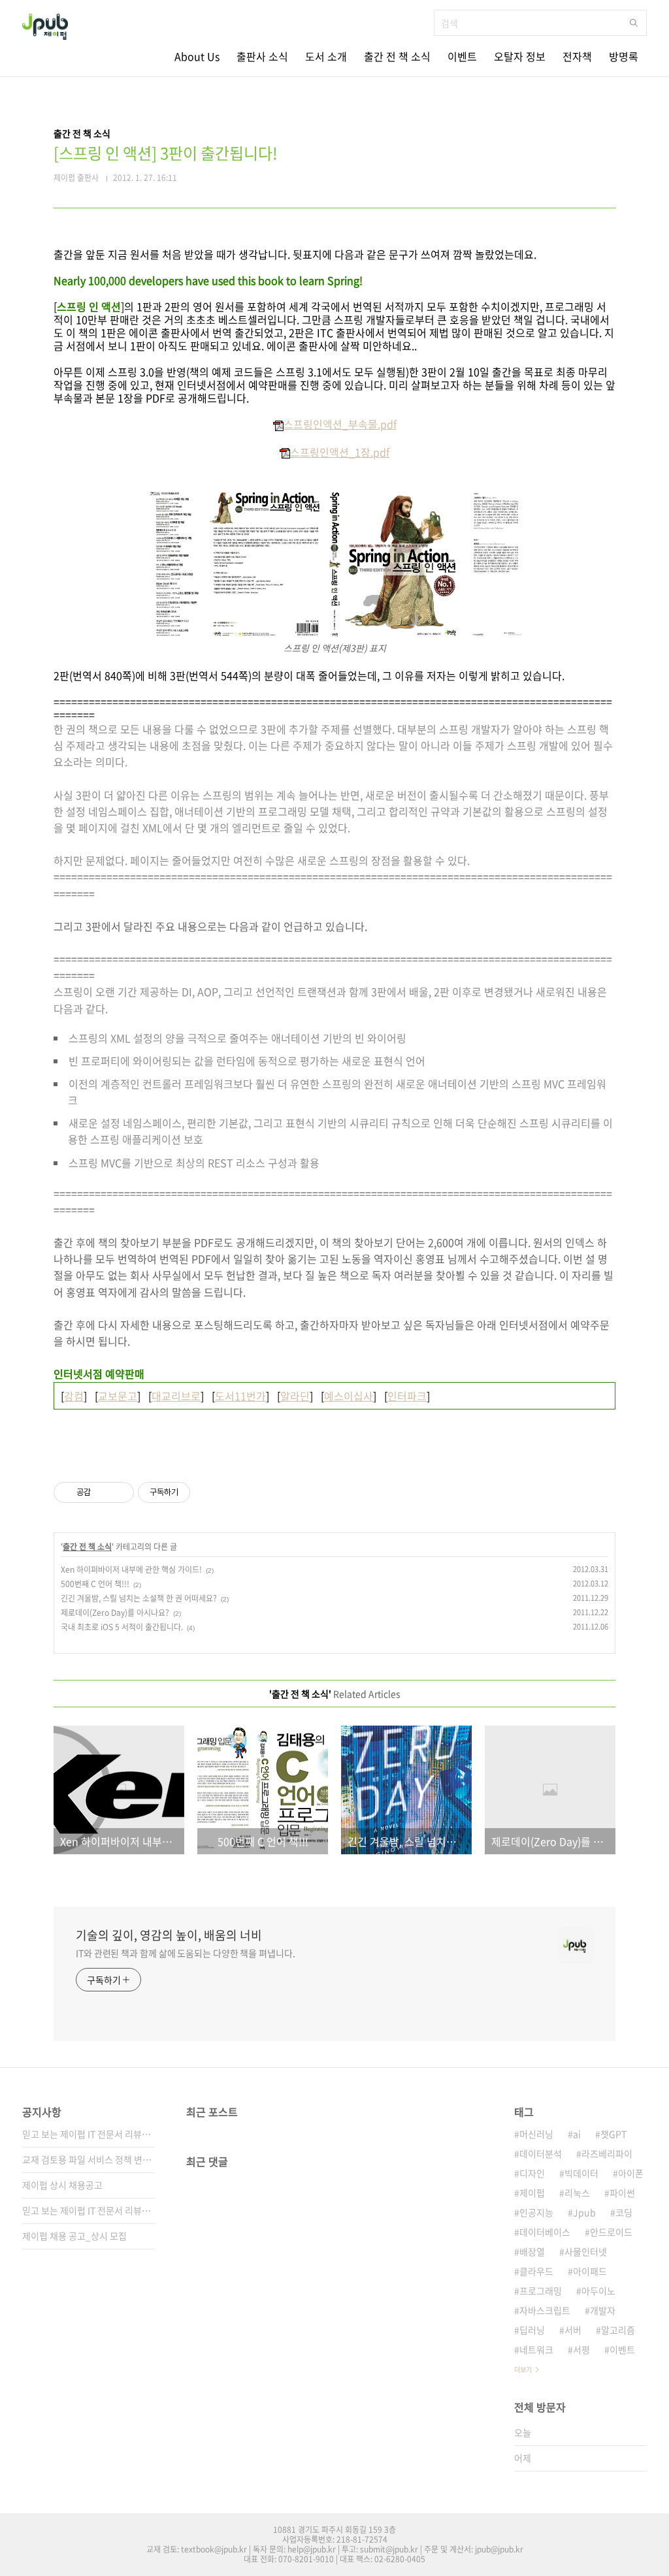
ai (577, 2134)
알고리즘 (618, 2330)
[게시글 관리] (119, 1492)
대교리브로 (176, 1396)
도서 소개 (326, 56)
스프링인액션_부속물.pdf (340, 424)
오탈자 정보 (520, 56)
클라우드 (536, 2271)
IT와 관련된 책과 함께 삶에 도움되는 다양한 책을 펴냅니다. (186, 1953)
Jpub (584, 2212)
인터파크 (407, 1396)
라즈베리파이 (607, 2153)
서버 (573, 2330)
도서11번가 (240, 1396)
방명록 (624, 56)
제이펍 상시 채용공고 (62, 2185)
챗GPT (613, 2134)
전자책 (577, 56)
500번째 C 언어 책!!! (95, 1584)
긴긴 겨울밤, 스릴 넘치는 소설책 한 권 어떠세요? (139, 1598)
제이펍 (532, 2193)
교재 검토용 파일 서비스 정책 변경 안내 (89, 2159)
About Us (197, 56)
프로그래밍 (541, 2291)
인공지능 (536, 2212)
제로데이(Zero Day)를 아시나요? (115, 1613)
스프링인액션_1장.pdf (340, 452)
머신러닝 (536, 2134)
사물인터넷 (586, 2251)
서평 (581, 2349)
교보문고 (118, 1396)
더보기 (523, 2369)
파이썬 (622, 2193)
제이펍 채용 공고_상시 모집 (74, 2236)
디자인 (532, 2173)
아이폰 (631, 2173)
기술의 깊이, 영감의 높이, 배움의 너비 (169, 1935)
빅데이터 (581, 2173)
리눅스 (577, 2193)
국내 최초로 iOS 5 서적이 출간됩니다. (122, 1627)
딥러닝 (532, 2330)
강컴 (74, 1396)
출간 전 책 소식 (397, 56)
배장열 (532, 2251)
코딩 (624, 2212)
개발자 (603, 2310)
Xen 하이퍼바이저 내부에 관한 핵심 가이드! (131, 1570)
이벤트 (462, 56)
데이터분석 (541, 2153)
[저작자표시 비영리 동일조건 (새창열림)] (208, 1492)
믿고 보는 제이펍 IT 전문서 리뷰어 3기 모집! (89, 2134)
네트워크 (536, 2349)
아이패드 (590, 2271)
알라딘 (295, 1396)
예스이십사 (349, 1396)
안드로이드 (611, 2232)
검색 (634, 23)
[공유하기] (103, 1492)
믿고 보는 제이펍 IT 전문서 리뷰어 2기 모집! (89, 2210)
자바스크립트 (545, 2310)
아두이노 (598, 2291)
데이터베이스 (545, 2232)
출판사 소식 (262, 56)
